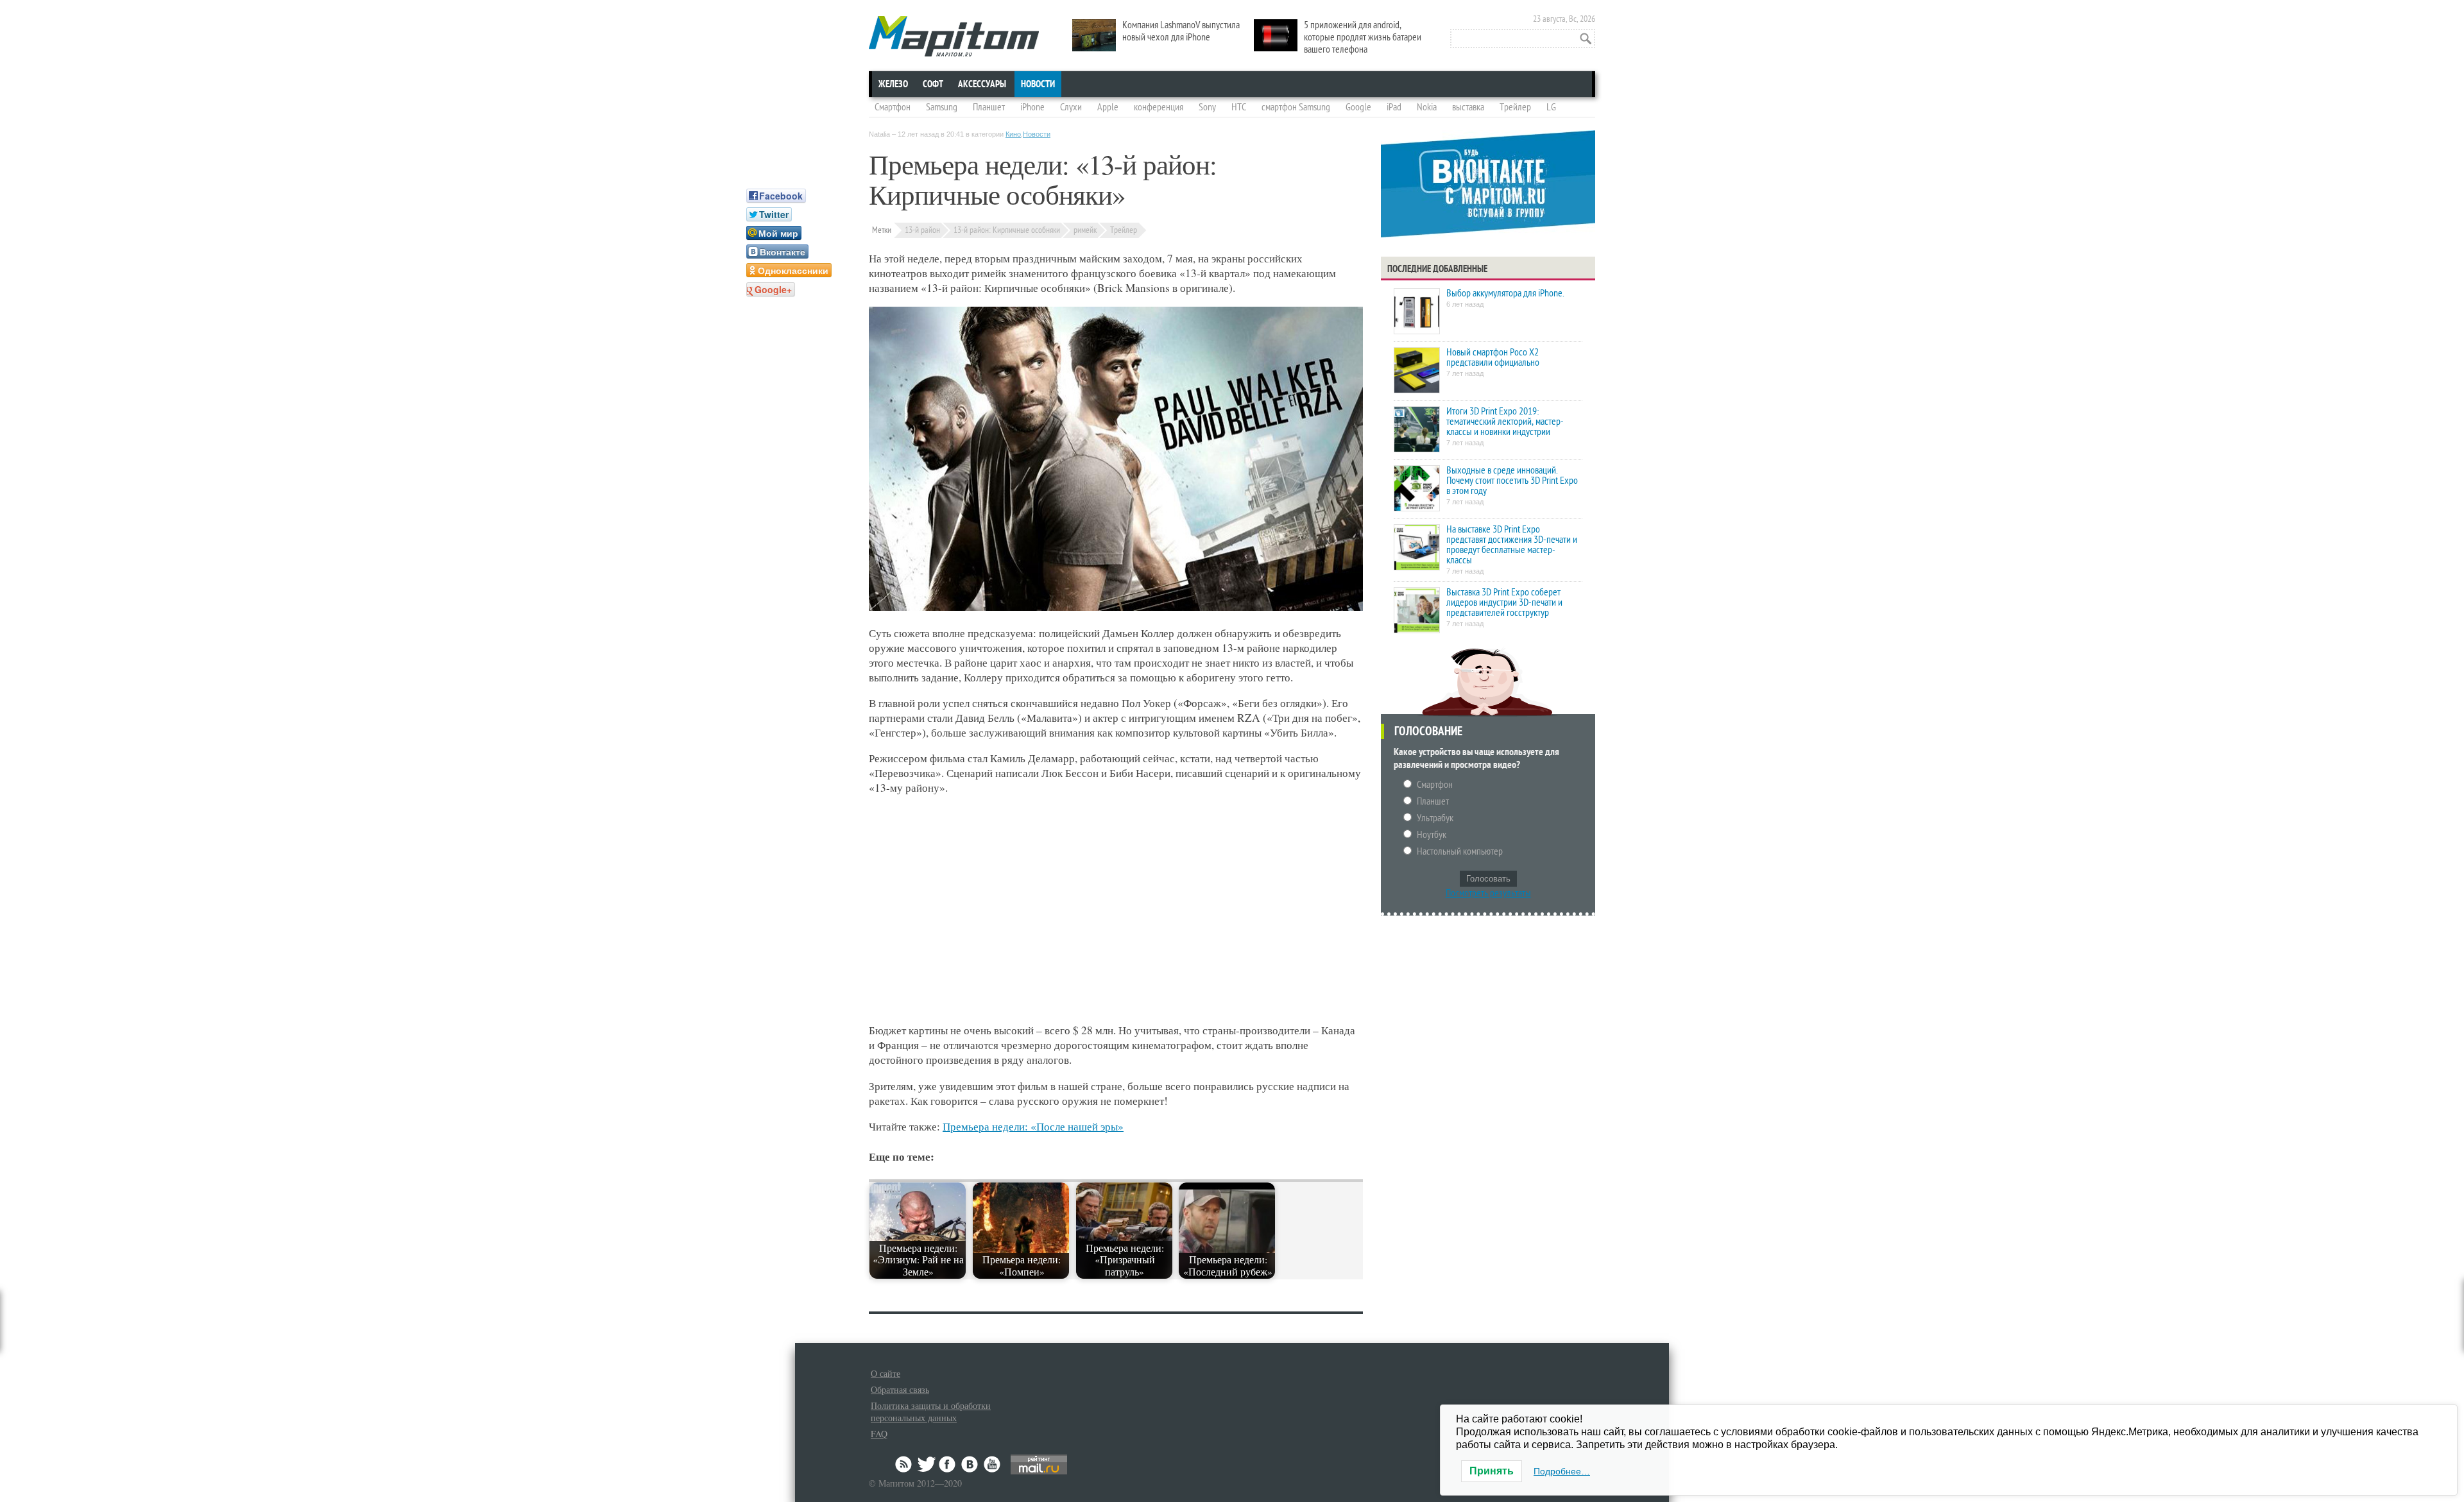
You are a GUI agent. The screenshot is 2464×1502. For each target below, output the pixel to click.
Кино (1013, 134)
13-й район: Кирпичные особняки (1007, 230)
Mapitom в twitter (927, 1464)
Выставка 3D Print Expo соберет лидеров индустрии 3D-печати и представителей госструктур (1504, 602)
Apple (1108, 107)
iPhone (1032, 107)
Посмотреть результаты (1488, 893)
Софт (933, 84)
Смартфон (893, 107)
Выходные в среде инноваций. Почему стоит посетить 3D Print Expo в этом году (1512, 481)
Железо (893, 84)
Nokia (1427, 107)
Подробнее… (1562, 1471)
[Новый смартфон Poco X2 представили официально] (1417, 371)
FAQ (879, 1434)
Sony (1207, 107)
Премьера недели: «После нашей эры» (1033, 1126)
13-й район (922, 230)
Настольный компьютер (1460, 851)
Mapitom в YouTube (992, 1464)
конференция (1159, 107)
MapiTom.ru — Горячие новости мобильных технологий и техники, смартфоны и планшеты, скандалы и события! (954, 36)
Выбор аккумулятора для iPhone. (1505, 293)
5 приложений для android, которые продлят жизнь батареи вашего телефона (1363, 37)
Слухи (1071, 107)
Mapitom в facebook (948, 1464)
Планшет (989, 107)
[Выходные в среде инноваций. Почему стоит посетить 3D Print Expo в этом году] (1417, 489)
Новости (1038, 84)
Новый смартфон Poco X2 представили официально (1493, 357)
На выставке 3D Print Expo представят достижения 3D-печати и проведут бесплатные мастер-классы (1512, 545)
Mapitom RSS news (905, 1464)
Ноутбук (1432, 835)
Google (1358, 107)
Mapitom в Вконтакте (970, 1464)
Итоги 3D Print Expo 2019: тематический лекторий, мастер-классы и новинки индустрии (1505, 422)
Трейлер (1515, 107)
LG (1551, 107)
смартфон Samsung (1296, 107)
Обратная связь (900, 1389)
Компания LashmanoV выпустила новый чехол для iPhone (1181, 31)
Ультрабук (1435, 818)
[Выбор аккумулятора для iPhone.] (1417, 312)
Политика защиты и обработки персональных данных (931, 1412)
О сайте (886, 1373)
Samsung (942, 107)
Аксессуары (982, 84)
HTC (1239, 107)
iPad (1394, 107)
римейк (1085, 230)
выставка (1468, 107)
